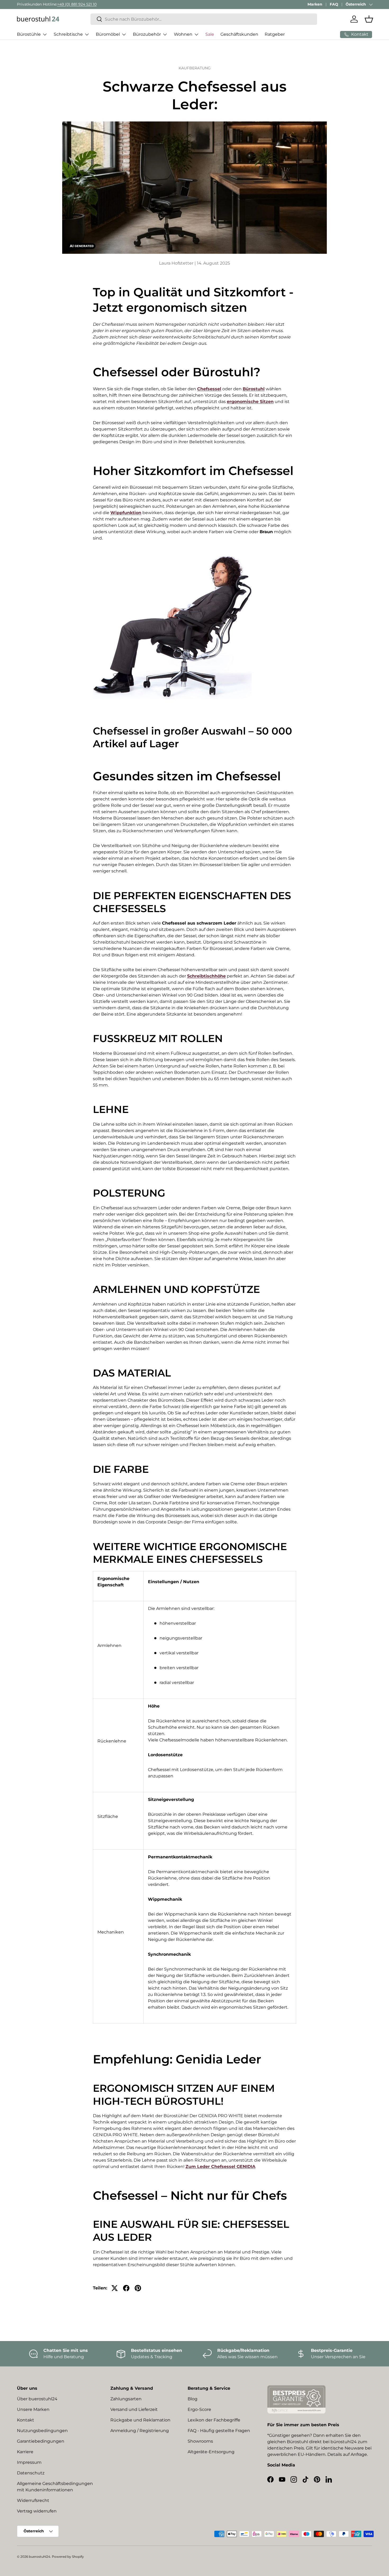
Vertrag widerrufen (37, 2511)
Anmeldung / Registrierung (140, 2431)
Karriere (25, 2452)
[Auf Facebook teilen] (126, 2288)
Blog (193, 2399)
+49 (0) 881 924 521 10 (77, 4)
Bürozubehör (147, 34)
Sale (210, 34)
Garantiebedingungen (41, 2441)
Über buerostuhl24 (37, 2399)
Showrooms (200, 2441)
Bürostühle (29, 34)
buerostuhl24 (40, 2557)
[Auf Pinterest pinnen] (138, 2288)
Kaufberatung (195, 68)
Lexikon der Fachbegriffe (214, 2420)
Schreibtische (68, 34)
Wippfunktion (126, 513)
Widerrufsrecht (33, 2500)
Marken (315, 4)
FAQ (334, 4)
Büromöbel (108, 34)
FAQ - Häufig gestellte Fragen (219, 2431)
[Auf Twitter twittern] (115, 2288)
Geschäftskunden (239, 34)
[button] (369, 19)
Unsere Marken (33, 2409)
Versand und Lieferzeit (134, 2409)
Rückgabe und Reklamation (140, 2420)
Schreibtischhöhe (206, 976)
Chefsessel (209, 389)
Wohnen (183, 34)
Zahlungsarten (126, 2399)
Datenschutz (31, 2473)
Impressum (29, 2462)
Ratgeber (275, 34)
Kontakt (26, 2420)
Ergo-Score (199, 2409)
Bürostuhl (254, 389)
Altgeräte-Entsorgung (211, 2452)
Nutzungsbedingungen (42, 2431)
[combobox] (204, 19)
